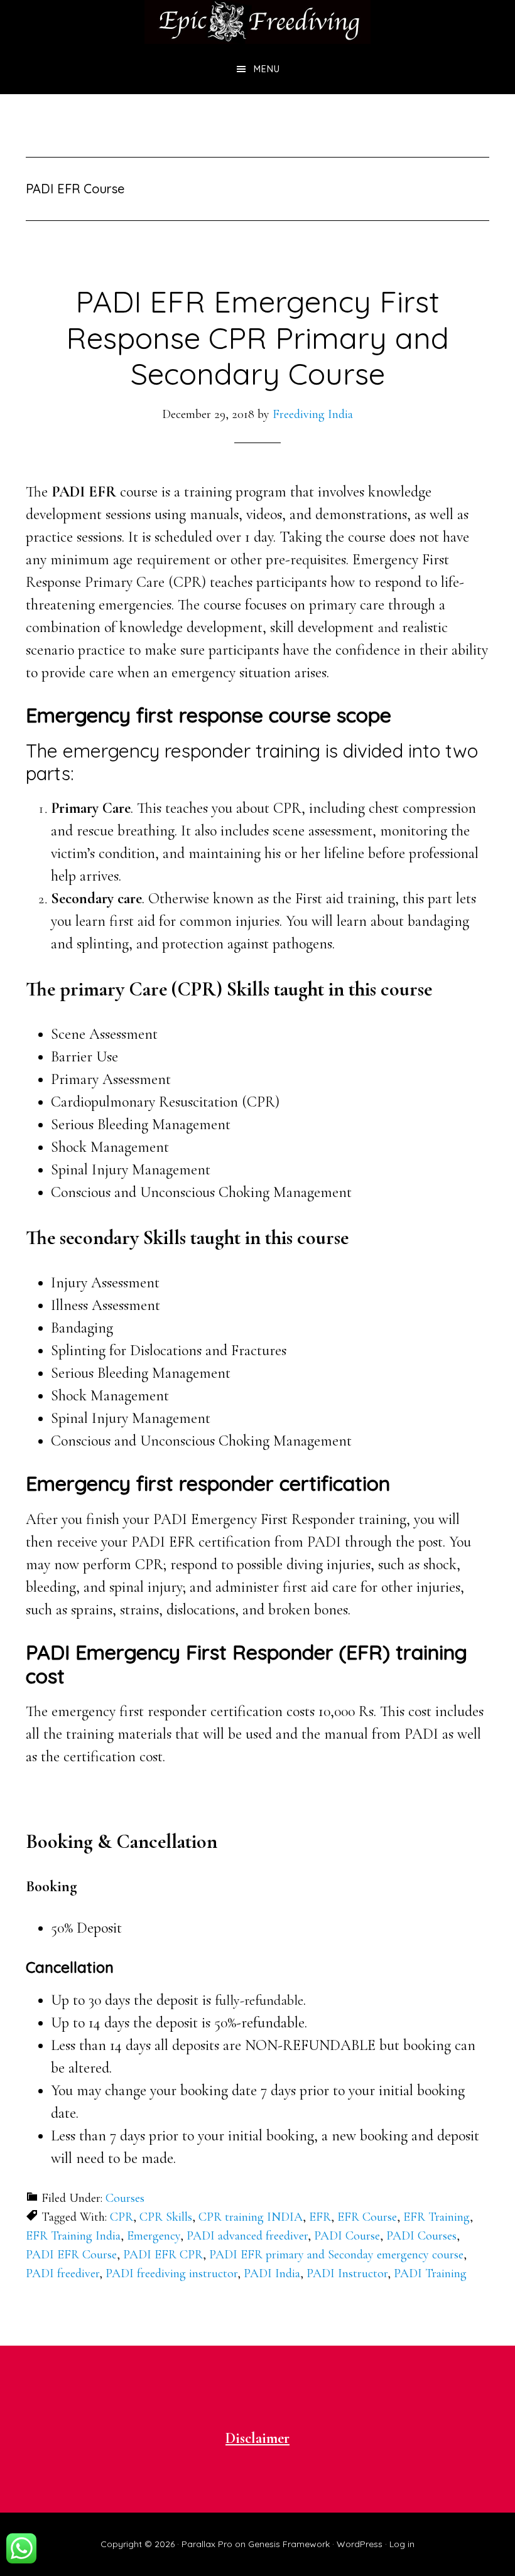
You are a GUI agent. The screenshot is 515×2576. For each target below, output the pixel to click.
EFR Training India (73, 2236)
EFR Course (367, 2217)
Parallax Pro (207, 2544)
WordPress (360, 2544)
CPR (122, 2217)
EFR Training (436, 2217)
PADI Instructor (347, 2273)
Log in (402, 2544)
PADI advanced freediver (247, 2236)
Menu (267, 69)
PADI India (272, 2273)
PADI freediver (62, 2273)
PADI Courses (421, 2236)
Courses (125, 2198)
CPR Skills (166, 2217)
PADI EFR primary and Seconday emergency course (336, 2255)
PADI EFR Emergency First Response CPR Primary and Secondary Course (257, 337)
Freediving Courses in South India (257, 22)
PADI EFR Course (71, 2255)
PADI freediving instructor (171, 2273)
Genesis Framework (289, 2544)
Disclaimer (257, 2438)
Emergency (154, 2236)
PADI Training (430, 2273)
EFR (320, 2217)
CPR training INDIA (251, 2217)
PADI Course (347, 2236)
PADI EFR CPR (163, 2255)
